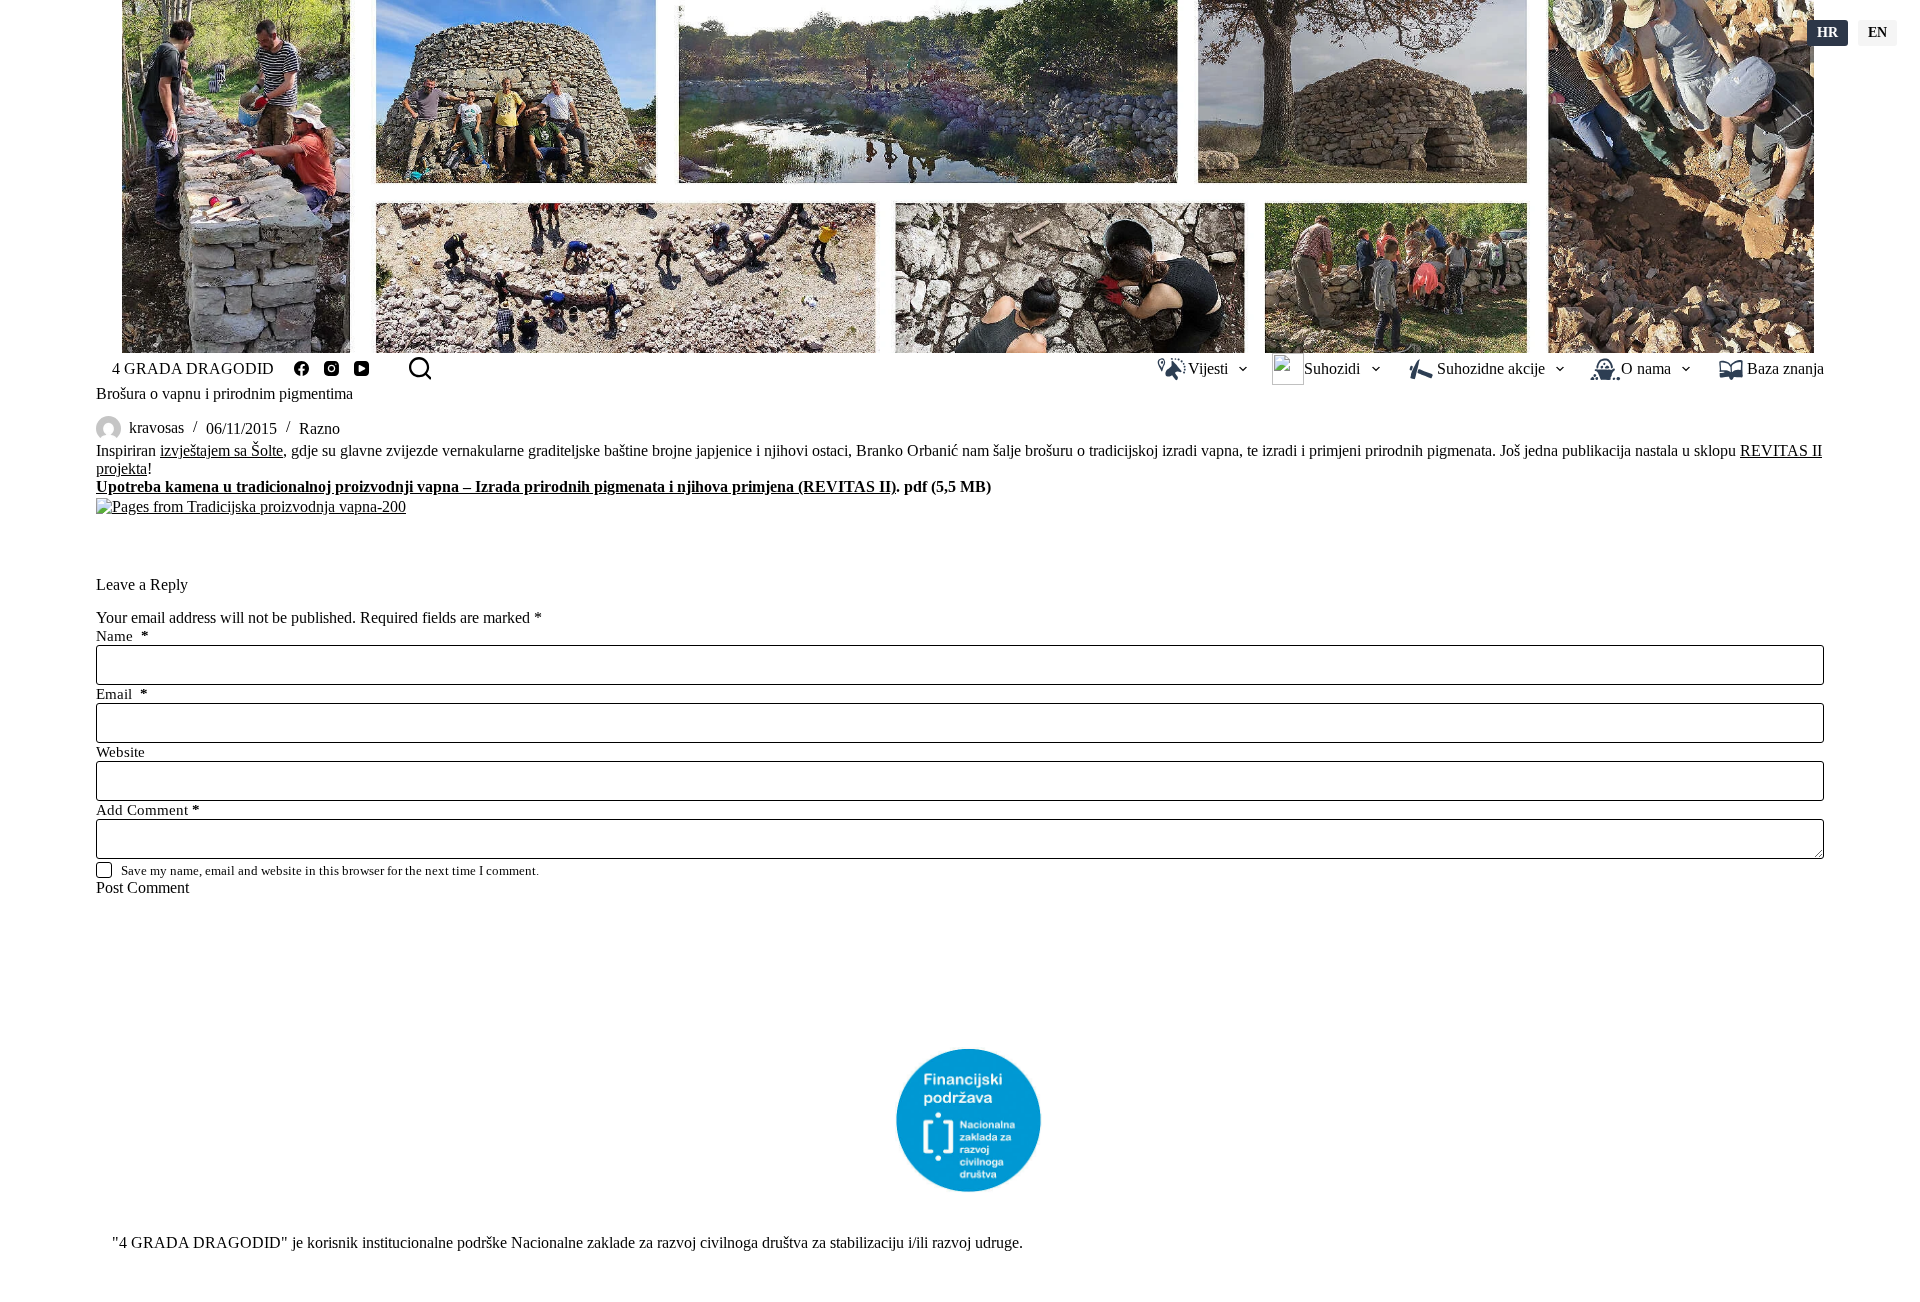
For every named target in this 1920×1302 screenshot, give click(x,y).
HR (1827, 32)
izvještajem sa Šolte (221, 450)
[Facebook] (301, 368)
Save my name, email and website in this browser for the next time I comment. (330, 870)
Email (122, 694)
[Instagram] (331, 368)
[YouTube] (361, 368)
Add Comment (148, 810)
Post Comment (142, 887)
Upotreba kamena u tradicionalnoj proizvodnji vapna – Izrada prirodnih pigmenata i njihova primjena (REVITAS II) (496, 486)
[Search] (420, 368)
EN (1877, 32)
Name (122, 636)
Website (120, 752)
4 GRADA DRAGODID (193, 368)
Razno (319, 428)
